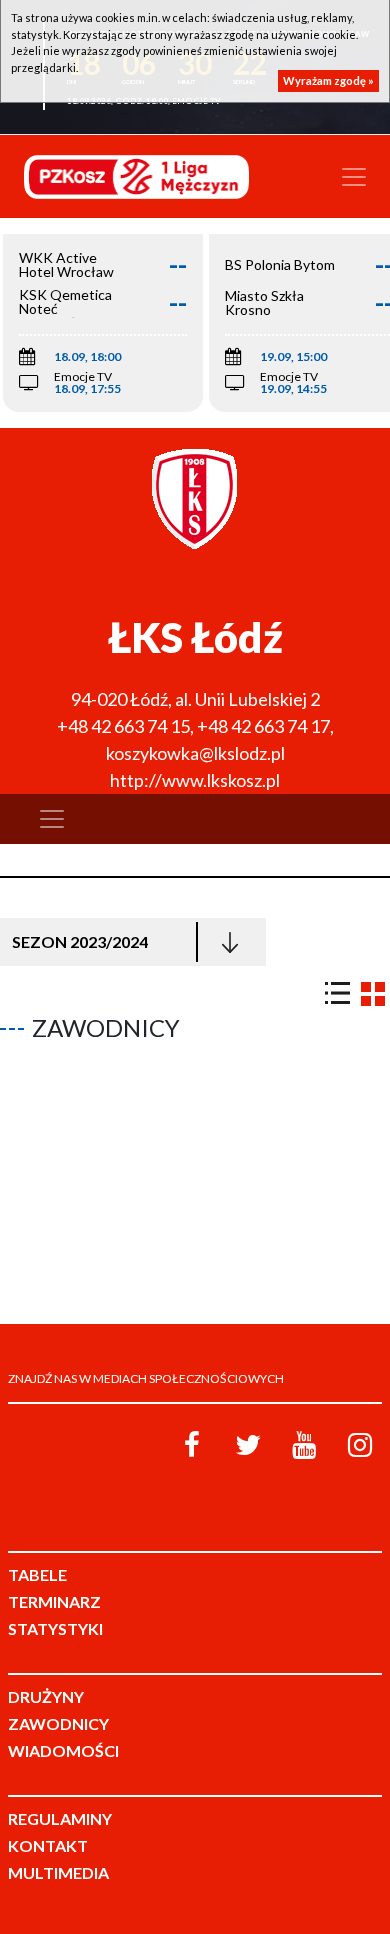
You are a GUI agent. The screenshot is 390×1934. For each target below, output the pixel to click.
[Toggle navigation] (354, 177)
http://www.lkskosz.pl (195, 780)
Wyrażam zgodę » (328, 80)
